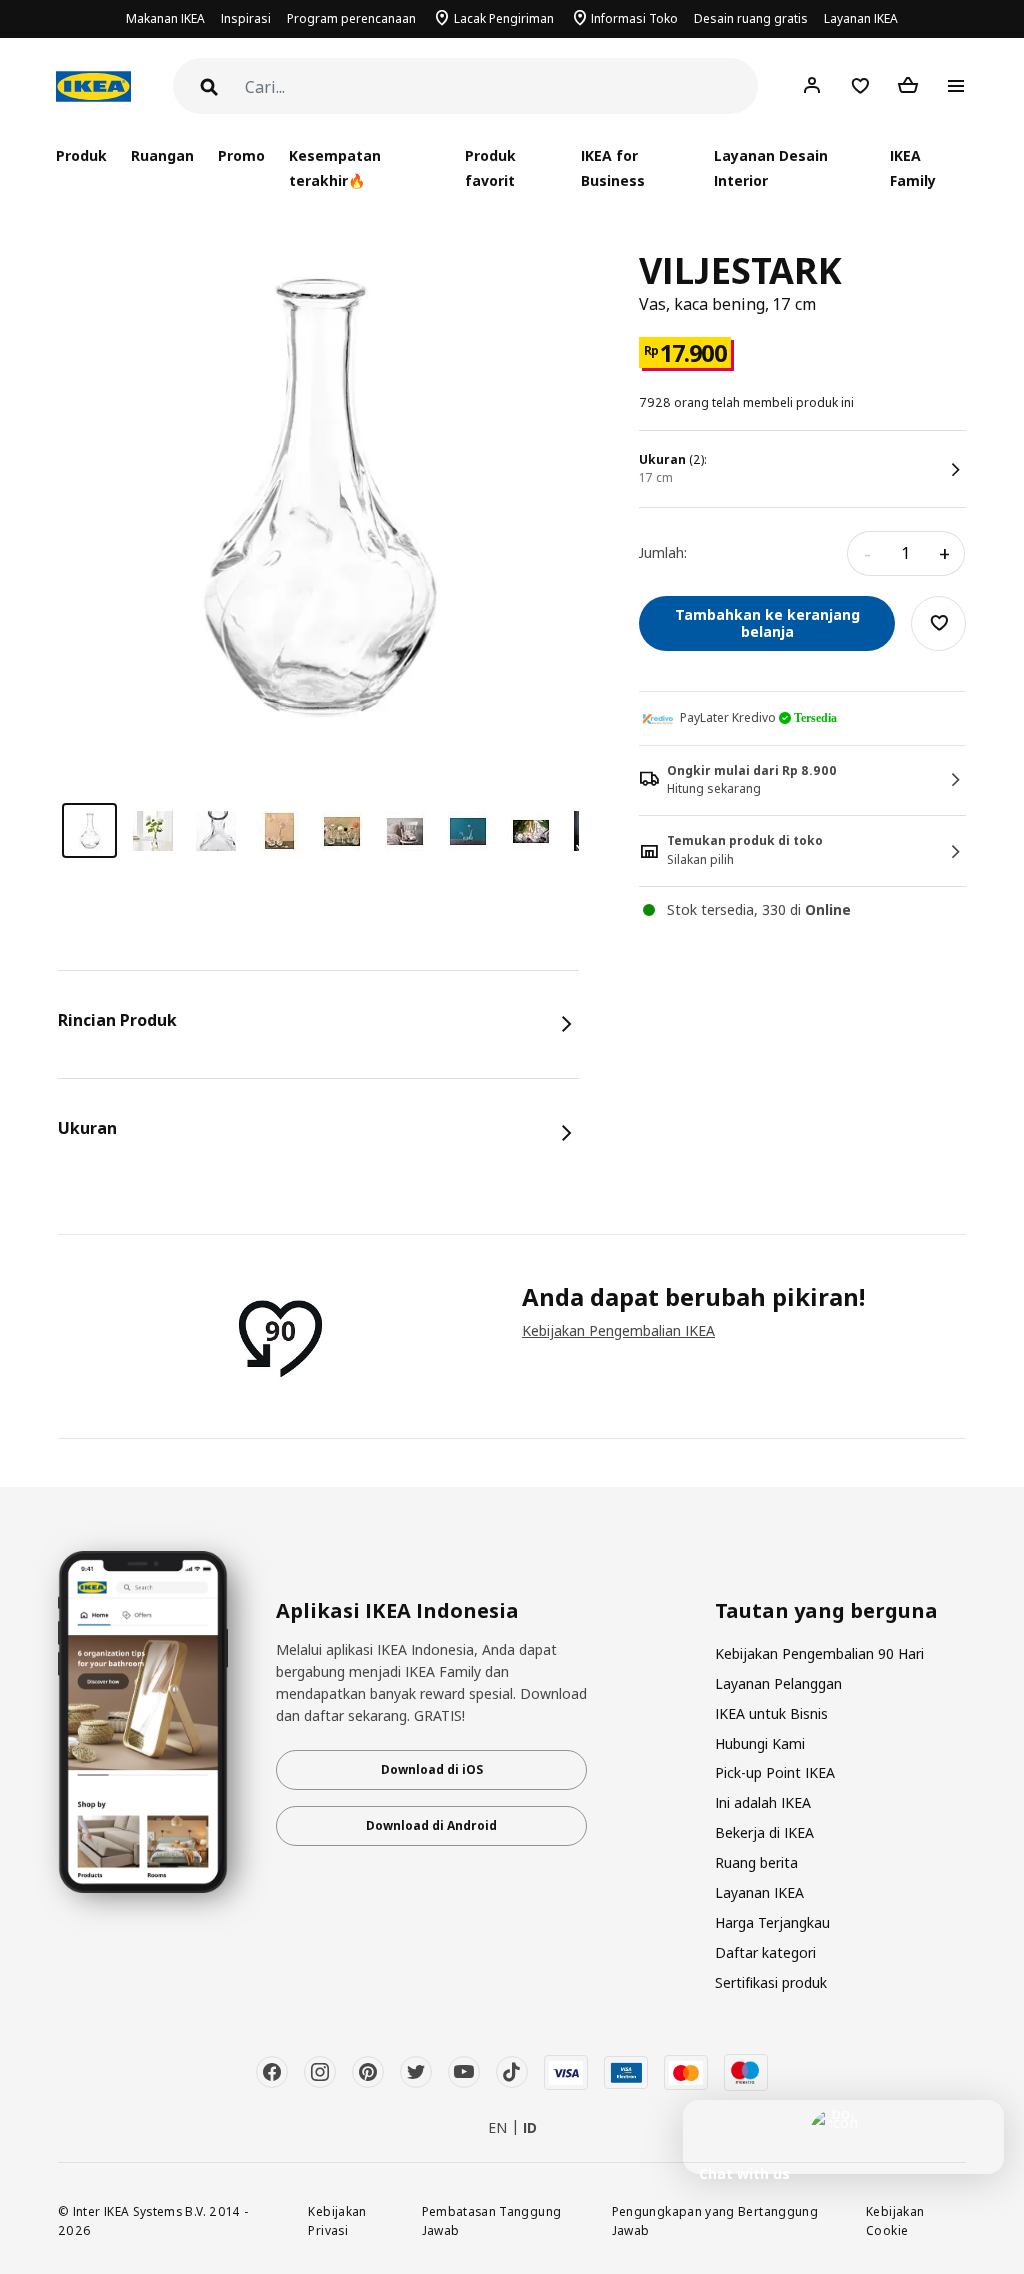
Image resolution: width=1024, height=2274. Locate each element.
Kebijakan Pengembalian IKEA (618, 1330)
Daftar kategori (765, 1952)
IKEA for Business (613, 168)
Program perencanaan (351, 18)
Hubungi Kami (760, 1743)
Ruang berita (756, 1862)
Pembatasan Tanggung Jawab (492, 2220)
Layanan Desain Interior (771, 168)
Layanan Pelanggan (778, 1683)
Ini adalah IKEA (763, 1802)
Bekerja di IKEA (764, 1832)
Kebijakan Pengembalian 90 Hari (819, 1653)
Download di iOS (432, 1769)
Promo (241, 155)
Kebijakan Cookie (895, 2220)
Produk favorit (490, 168)
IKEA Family (913, 168)
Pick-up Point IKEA (775, 1772)
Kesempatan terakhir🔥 (335, 168)
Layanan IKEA (861, 18)
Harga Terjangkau (772, 1922)
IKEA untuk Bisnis (771, 1713)
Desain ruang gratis (751, 18)
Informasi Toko (634, 18)
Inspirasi (246, 18)
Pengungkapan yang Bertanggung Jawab (715, 2220)
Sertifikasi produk (771, 1982)
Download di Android (431, 1825)
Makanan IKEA (165, 18)
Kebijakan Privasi (337, 2220)
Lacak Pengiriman (504, 18)
